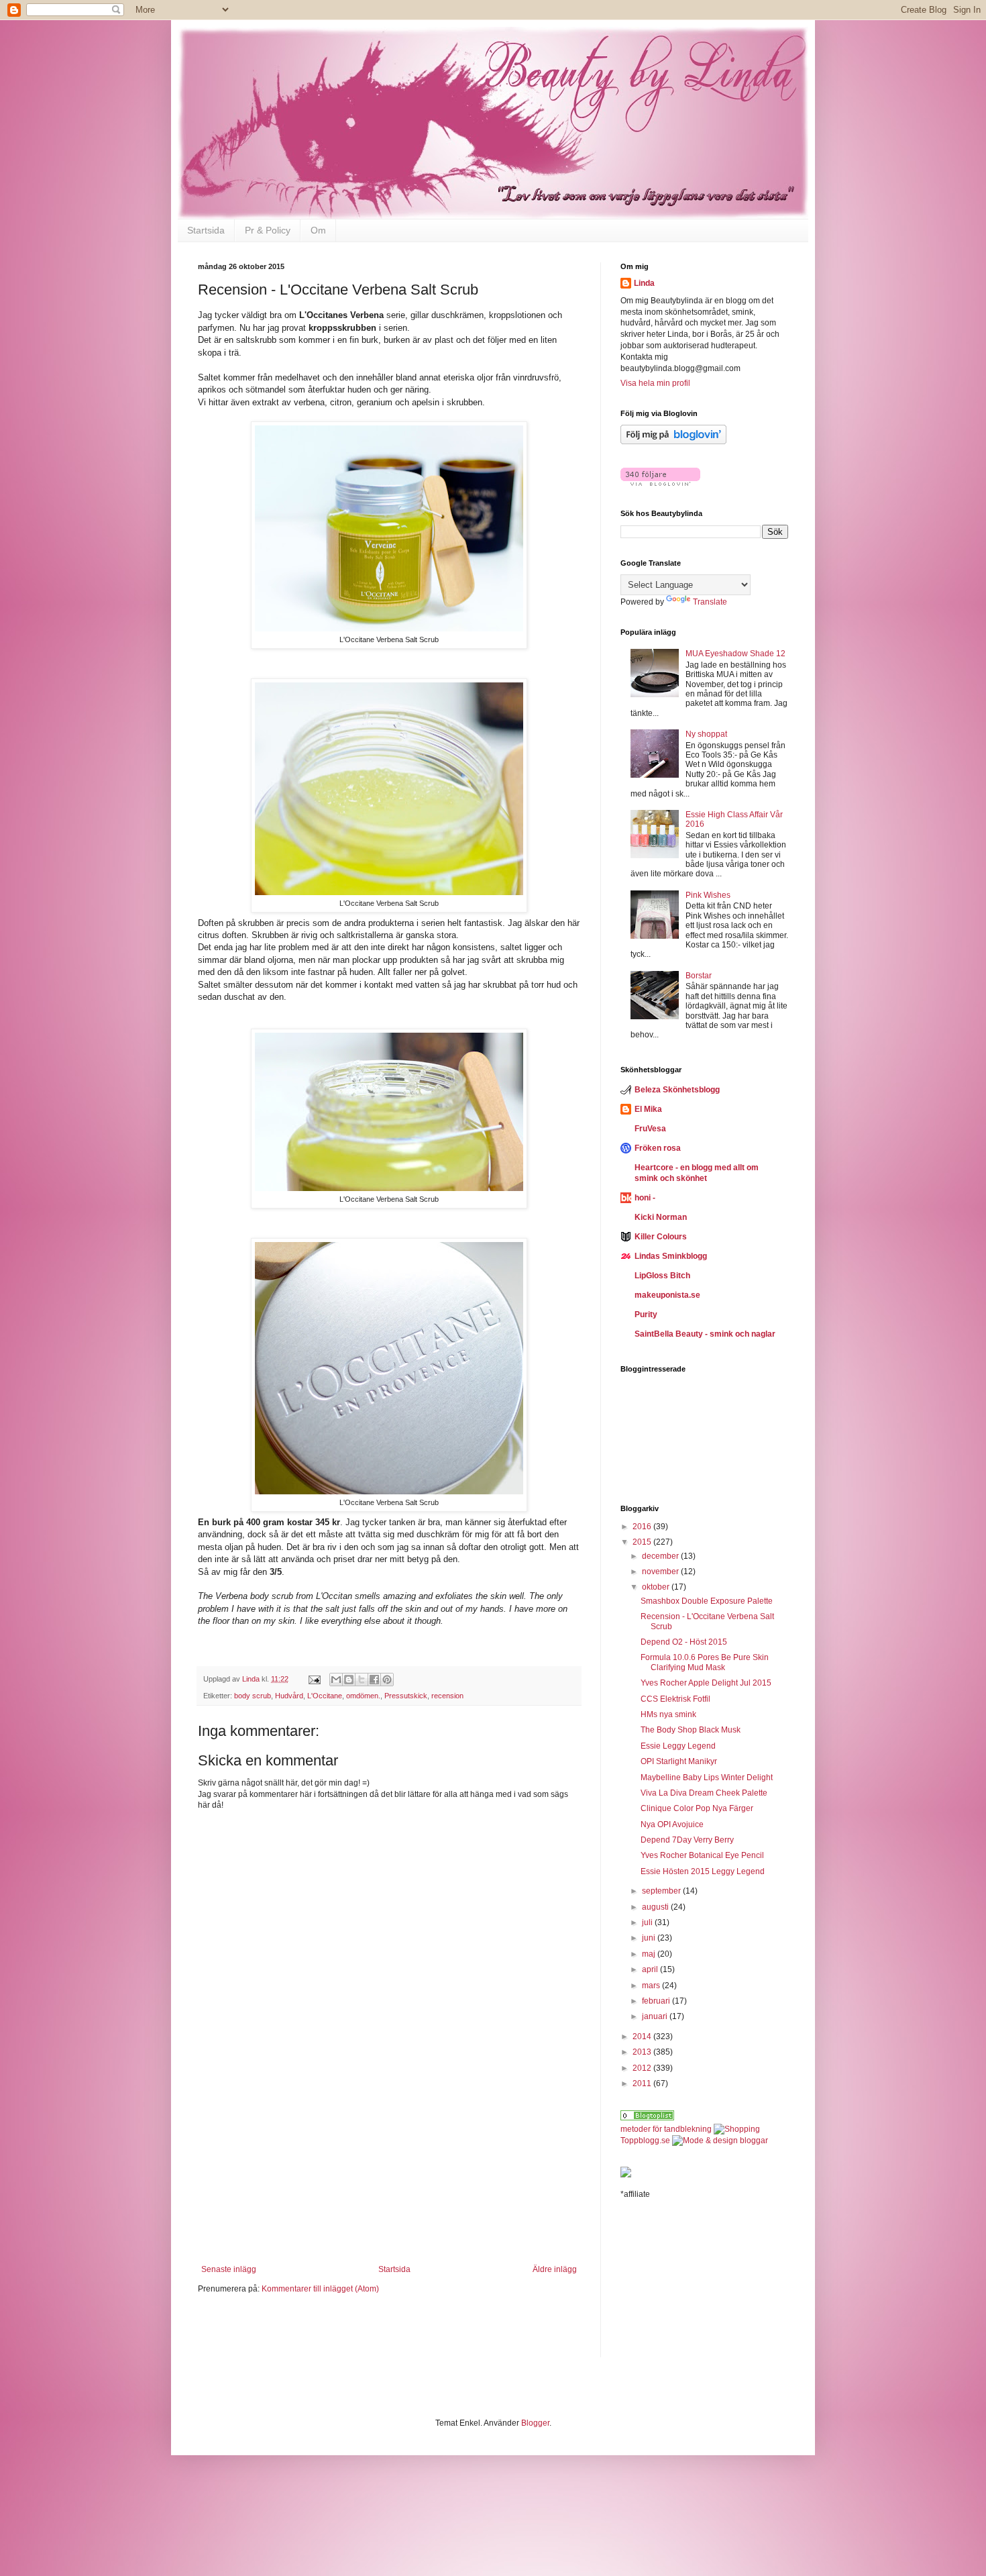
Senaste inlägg (229, 2269)
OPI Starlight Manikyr (679, 1761)
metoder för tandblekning (666, 2129)
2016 (643, 1527)
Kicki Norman (661, 1217)
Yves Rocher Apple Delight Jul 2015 (706, 1683)
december (661, 1556)
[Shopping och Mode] (647, 2118)
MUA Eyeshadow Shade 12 (735, 654)
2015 (643, 1542)
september (662, 1891)
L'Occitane (325, 1696)
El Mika (648, 1109)
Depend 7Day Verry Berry (687, 1840)
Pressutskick (406, 1696)
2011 (643, 2083)
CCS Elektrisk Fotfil (675, 1699)
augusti (656, 1907)
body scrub (253, 1696)
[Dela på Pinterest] (387, 1680)
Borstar (699, 976)
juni (650, 1938)
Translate (710, 602)
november (661, 1572)
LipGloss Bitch (662, 1276)
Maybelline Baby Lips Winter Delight (707, 1778)
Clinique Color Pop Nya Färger (697, 1808)
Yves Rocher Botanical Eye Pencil (702, 1855)
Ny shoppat (706, 734)
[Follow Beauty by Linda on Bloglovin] (673, 442)
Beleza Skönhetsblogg (677, 1090)
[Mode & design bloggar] (720, 2141)
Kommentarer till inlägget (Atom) (320, 2289)
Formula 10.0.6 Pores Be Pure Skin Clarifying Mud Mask (705, 1662)
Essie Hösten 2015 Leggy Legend (703, 1871)
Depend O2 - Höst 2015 (684, 1642)
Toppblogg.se (645, 2141)
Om (318, 230)
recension (447, 1696)
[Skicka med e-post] (336, 1680)
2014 (643, 2037)
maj (650, 1954)
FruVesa (650, 1129)
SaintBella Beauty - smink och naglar (705, 1334)
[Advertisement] (389, 2181)
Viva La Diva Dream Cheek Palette (704, 1793)
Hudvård (289, 1696)
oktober (657, 1587)
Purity (646, 1315)
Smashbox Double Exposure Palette (707, 1601)
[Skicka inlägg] (314, 1679)
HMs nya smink (668, 1714)
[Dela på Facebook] (374, 1680)
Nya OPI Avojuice (672, 1824)
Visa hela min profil (655, 383)
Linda (644, 283)
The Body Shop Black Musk (691, 1730)
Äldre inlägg (555, 2269)
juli (648, 1922)
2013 (643, 2052)
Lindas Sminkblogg (671, 1256)
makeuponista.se (667, 1295)
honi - (645, 1198)
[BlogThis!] (349, 1680)
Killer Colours (661, 1237)
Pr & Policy (268, 230)
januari (656, 2016)
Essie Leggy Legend (678, 1746)
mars (652, 1986)
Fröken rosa (658, 1148)
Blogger (535, 2423)
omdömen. (363, 1696)
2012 (643, 2068)
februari (657, 2001)
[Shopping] (737, 2129)
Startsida (206, 230)
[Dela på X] (362, 1680)
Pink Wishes (708, 895)
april (651, 1969)
